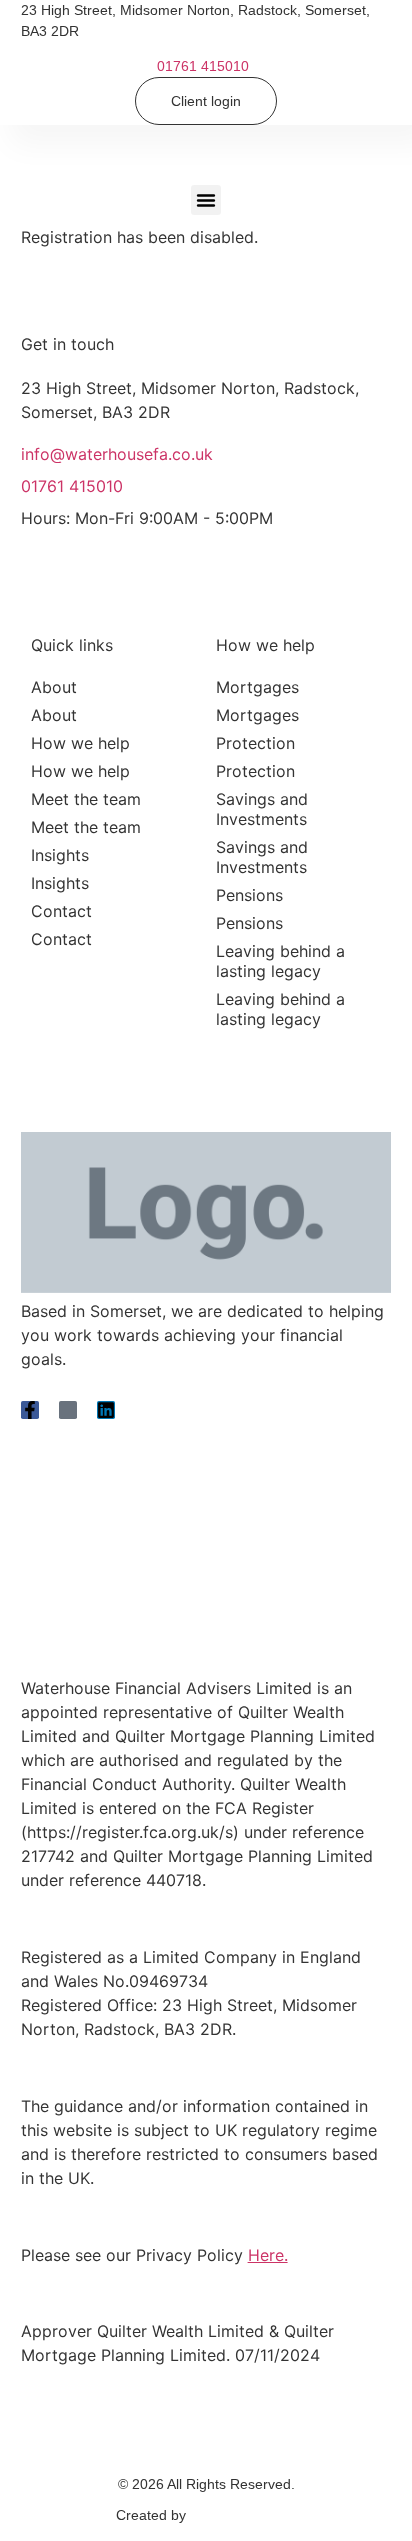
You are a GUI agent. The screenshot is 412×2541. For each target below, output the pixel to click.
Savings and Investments (262, 809)
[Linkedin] (106, 1410)
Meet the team (86, 799)
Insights (60, 855)
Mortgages (257, 687)
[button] (206, 200)
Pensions (249, 895)
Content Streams (243, 2515)
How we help (80, 743)
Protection (255, 743)
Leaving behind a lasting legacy (280, 961)
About (54, 687)
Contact (61, 911)
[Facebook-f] (30, 1410)
